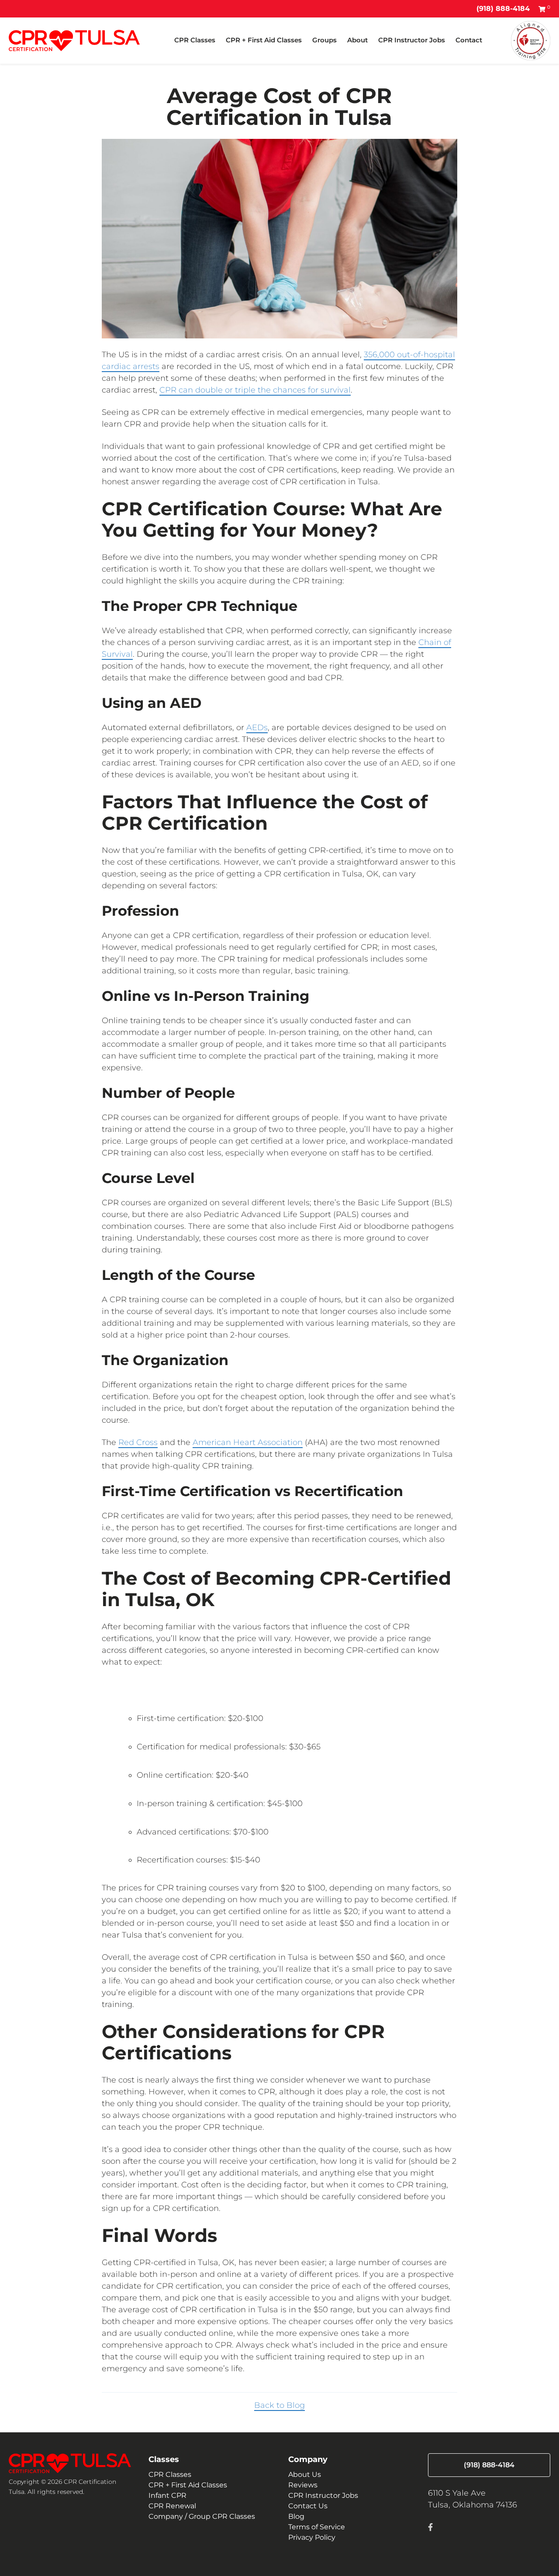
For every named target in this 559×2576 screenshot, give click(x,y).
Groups (324, 40)
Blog (296, 2516)
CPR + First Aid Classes (264, 40)
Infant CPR (167, 2495)
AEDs (257, 728)
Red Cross (138, 1442)
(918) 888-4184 (503, 9)
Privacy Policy (312, 2537)
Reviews (303, 2485)
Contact (469, 40)
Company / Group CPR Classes (202, 2516)
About (357, 40)
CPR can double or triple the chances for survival (255, 390)
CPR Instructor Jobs (412, 40)
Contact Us (308, 2506)
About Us (305, 2474)
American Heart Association (248, 1442)
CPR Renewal (172, 2506)
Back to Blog (279, 2405)
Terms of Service (317, 2527)
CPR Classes (195, 40)
